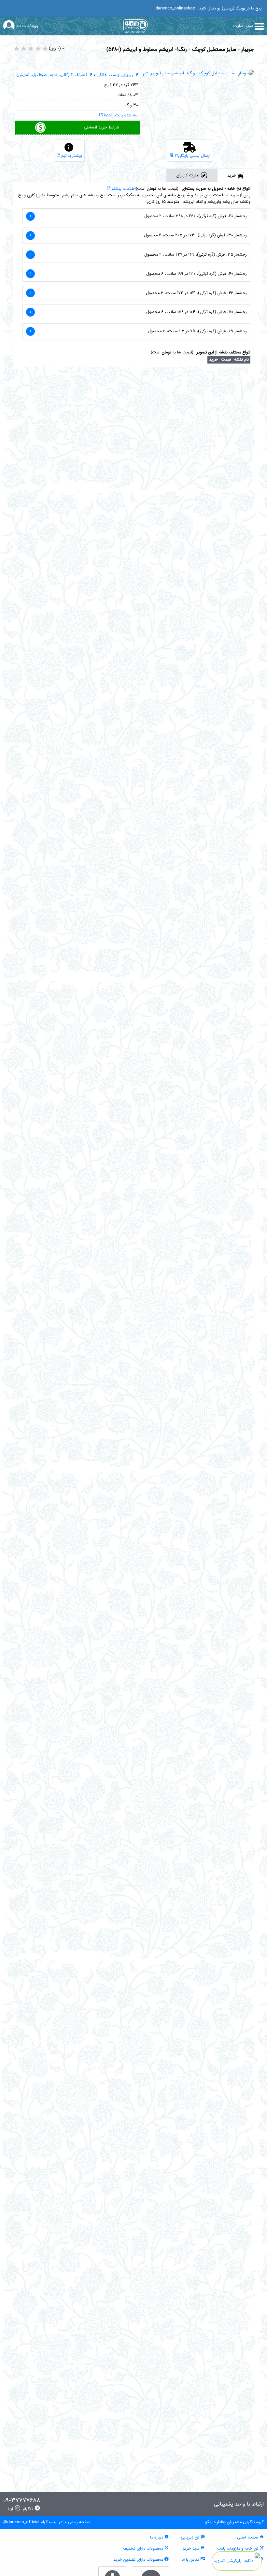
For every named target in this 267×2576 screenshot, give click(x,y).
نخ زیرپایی (191, 2538)
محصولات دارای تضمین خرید (139, 2560)
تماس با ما (191, 2560)
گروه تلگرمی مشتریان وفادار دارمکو (234, 2522)
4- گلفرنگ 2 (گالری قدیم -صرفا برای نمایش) (54, 75)
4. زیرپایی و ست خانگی (117, 75)
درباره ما (157, 2538)
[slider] (31, 49)
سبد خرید (191, 2549)
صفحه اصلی (248, 2538)
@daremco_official (21, 2522)
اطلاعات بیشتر (123, 189)
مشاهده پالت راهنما (120, 115)
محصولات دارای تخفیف (144, 2549)
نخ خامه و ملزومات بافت (238, 2549)
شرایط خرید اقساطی (101, 127)
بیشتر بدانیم (71, 156)
